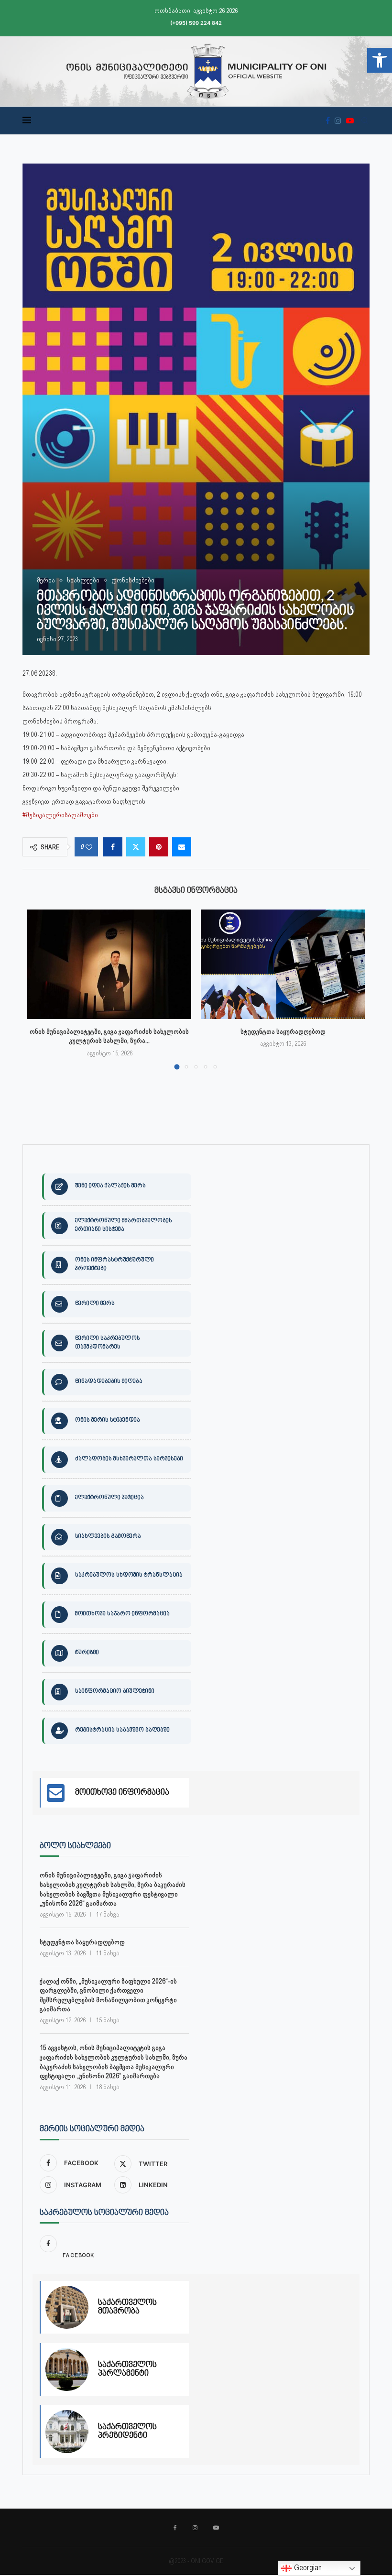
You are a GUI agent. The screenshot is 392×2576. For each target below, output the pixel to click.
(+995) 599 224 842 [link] (196, 23)
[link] (380, 60)
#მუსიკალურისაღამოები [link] (60, 815)
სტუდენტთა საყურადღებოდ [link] (283, 1031)
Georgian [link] (307, 2568)
